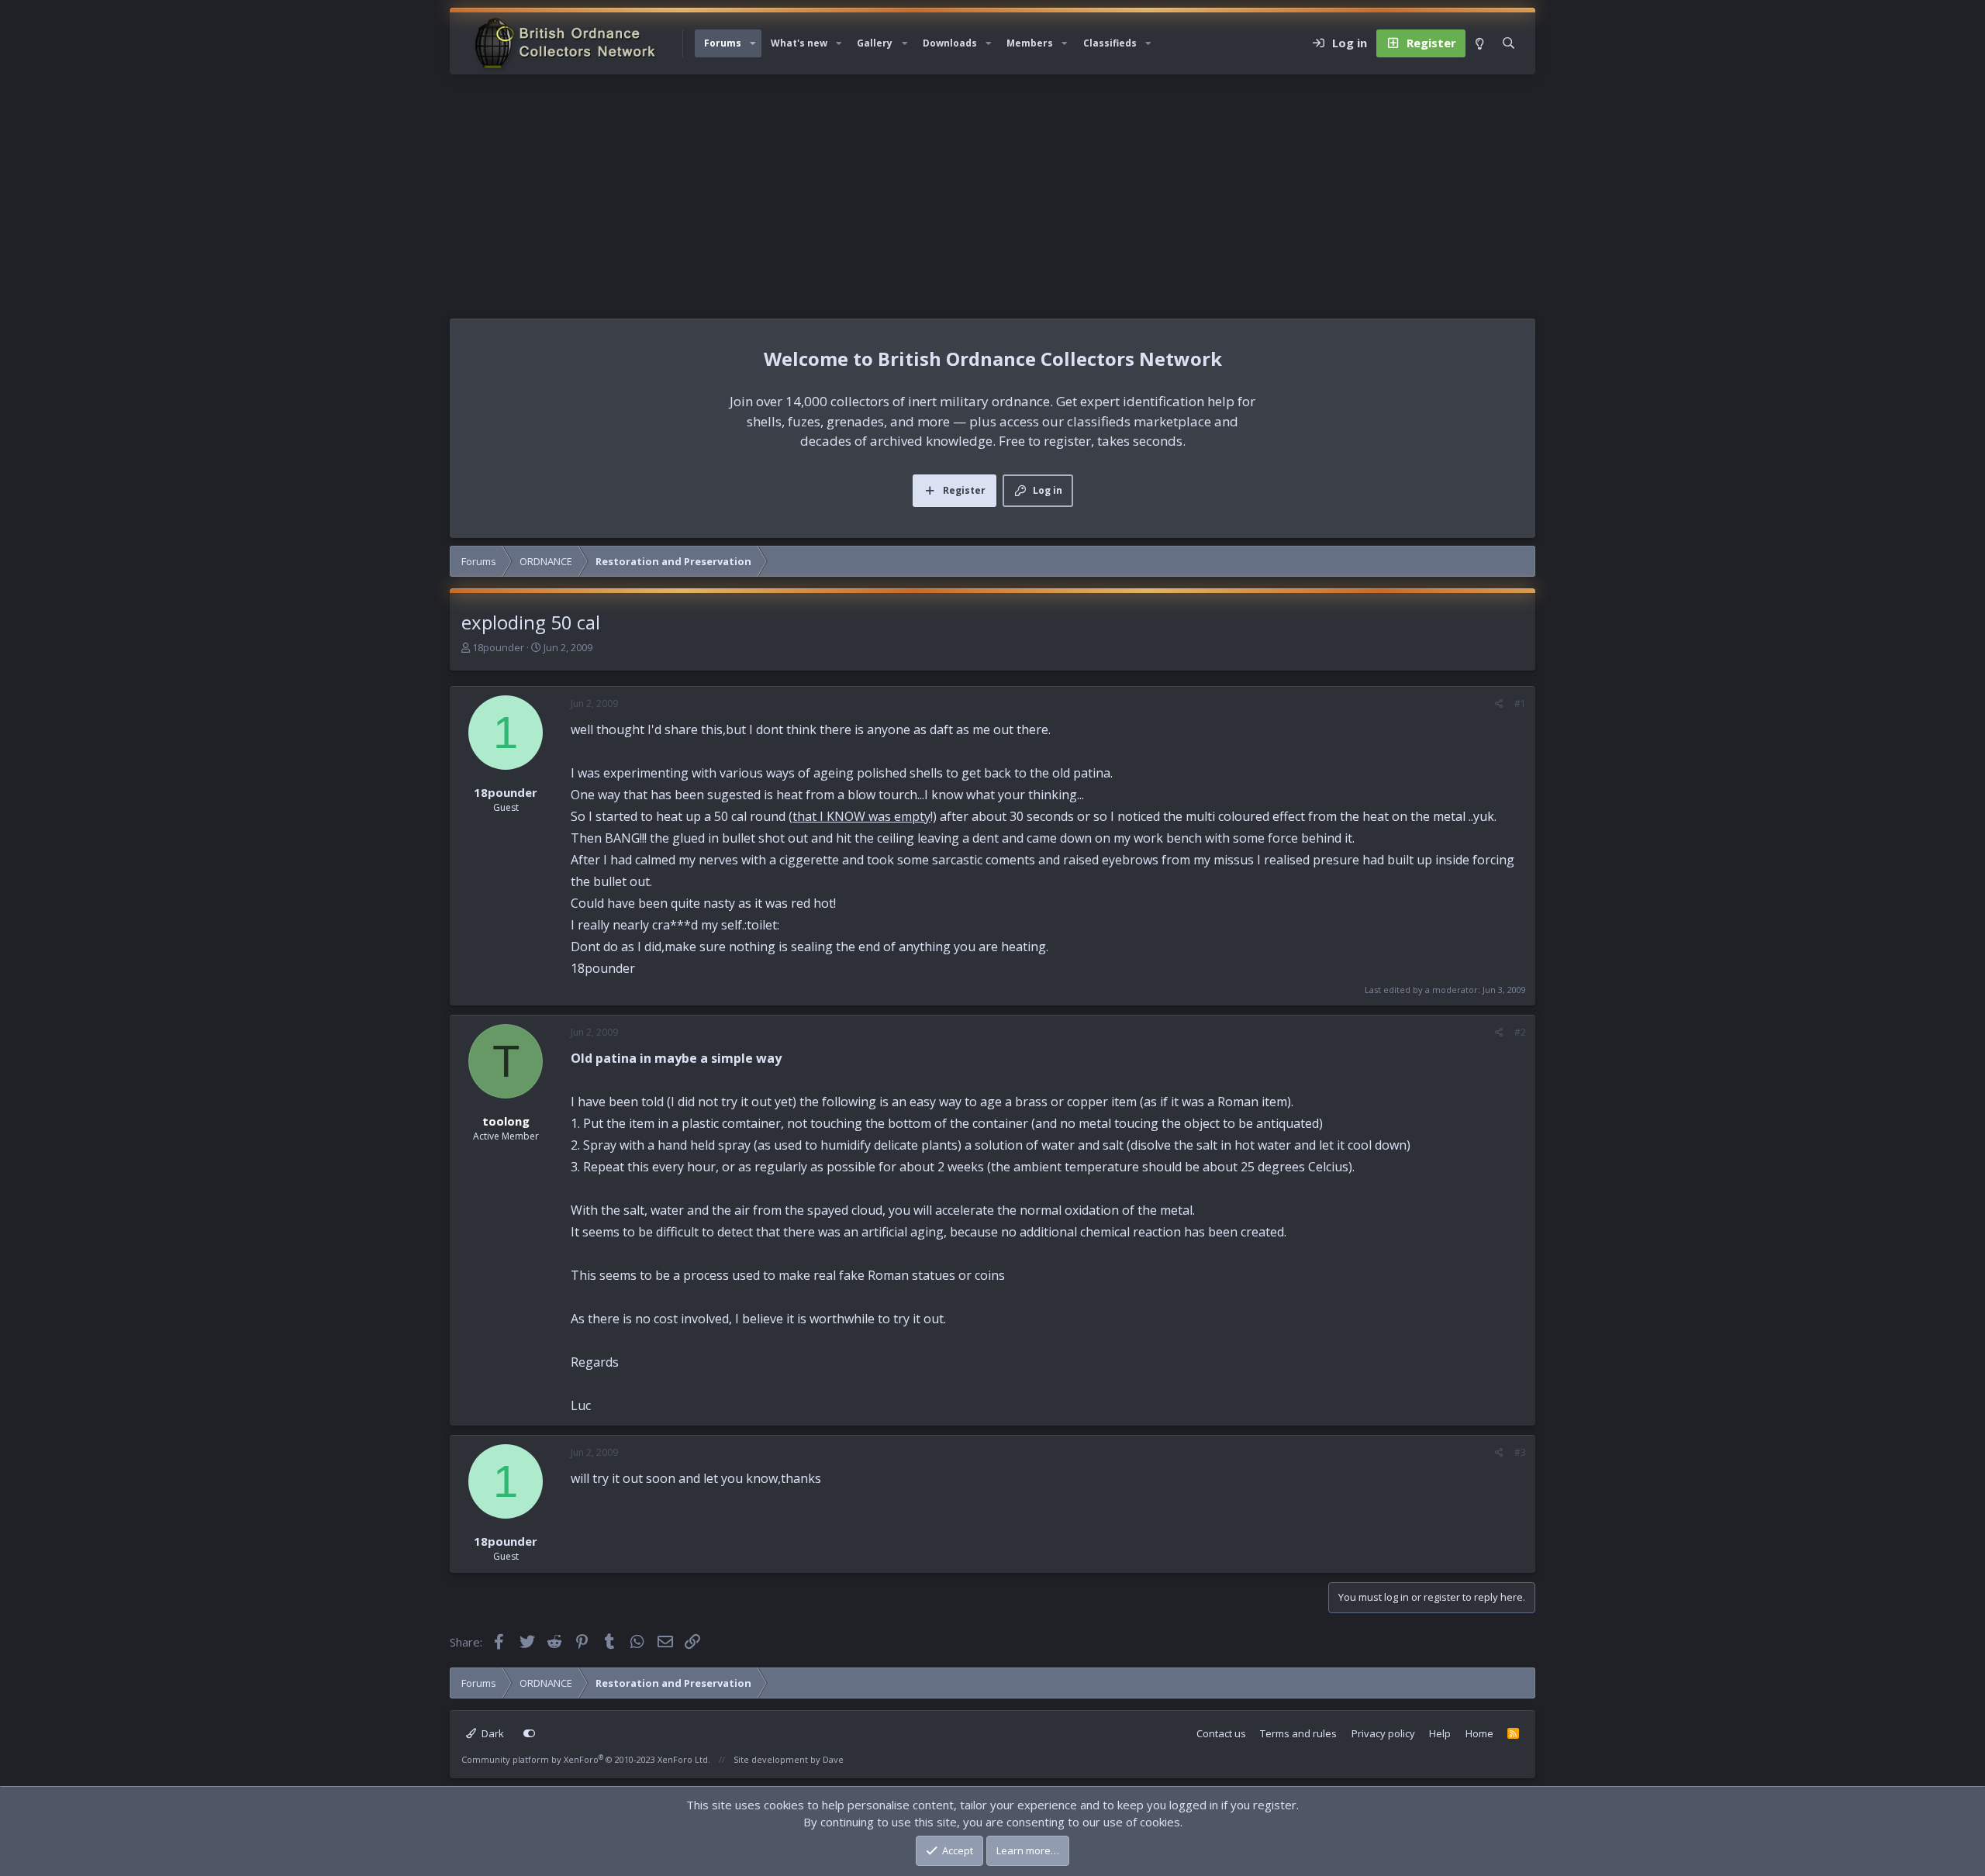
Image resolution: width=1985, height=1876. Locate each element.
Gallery (875, 43)
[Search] (1509, 43)
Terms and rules (1298, 1733)
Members (1030, 43)
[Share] (1499, 704)
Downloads (950, 43)
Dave (833, 1759)
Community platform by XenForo (586, 1759)
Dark (492, 1733)
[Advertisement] (992, 191)
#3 (1520, 1452)
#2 (1520, 1032)
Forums (723, 43)
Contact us (1221, 1733)
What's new (799, 43)
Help (1440, 1733)
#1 (1520, 703)
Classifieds (1110, 43)
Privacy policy (1383, 1733)
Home (1479, 1733)
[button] (753, 43)
